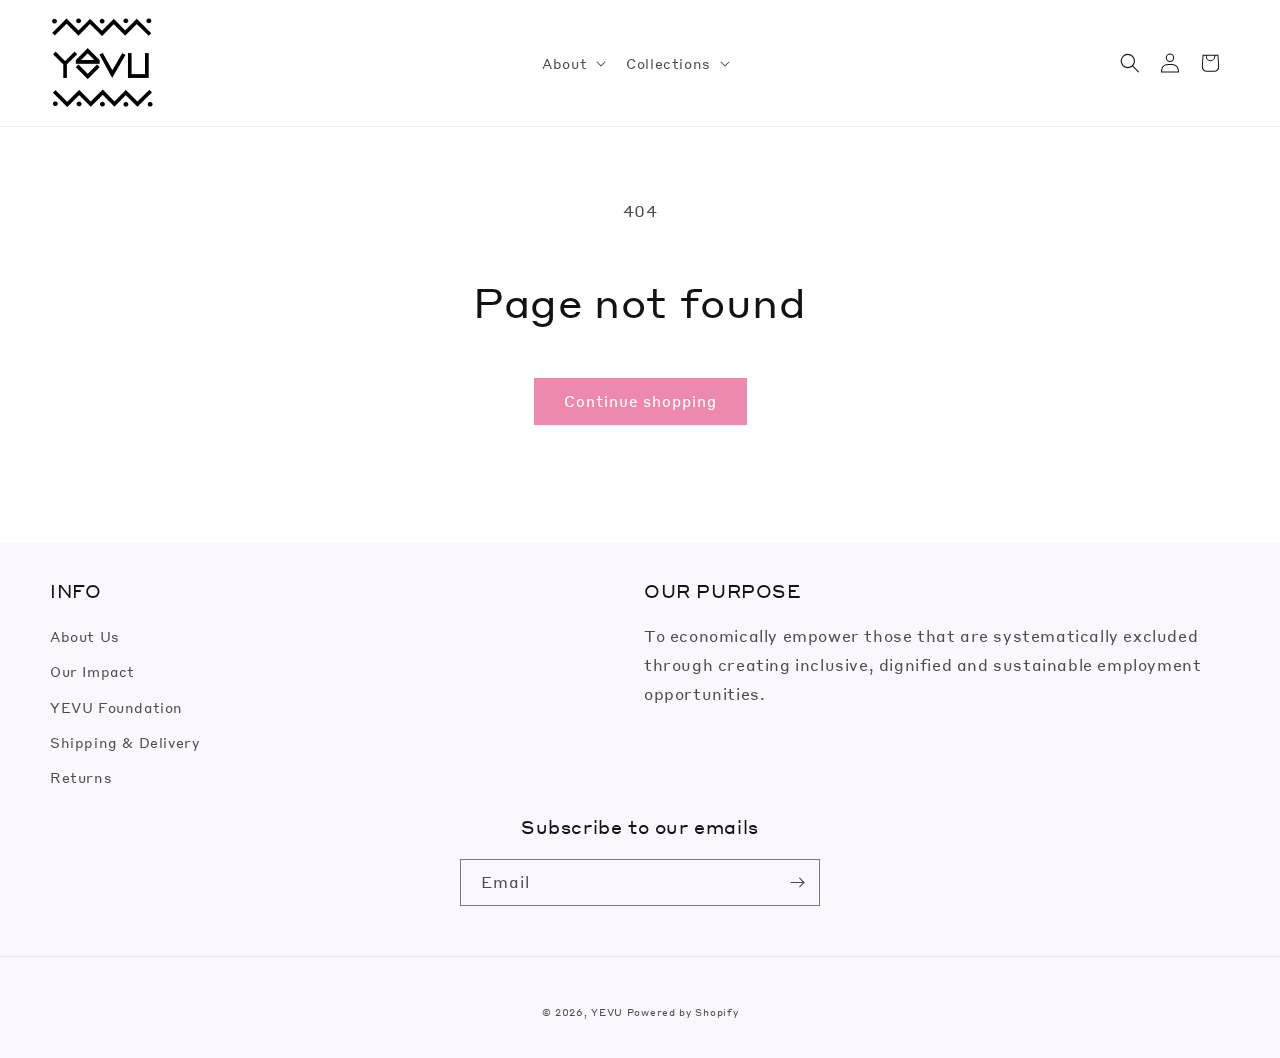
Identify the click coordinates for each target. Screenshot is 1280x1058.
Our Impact (92, 671)
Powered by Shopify (683, 1012)
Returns (81, 777)
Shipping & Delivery (124, 742)
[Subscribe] (797, 882)
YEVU (607, 1012)
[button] (572, 63)
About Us (85, 636)
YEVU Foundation (116, 707)
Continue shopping (640, 401)
